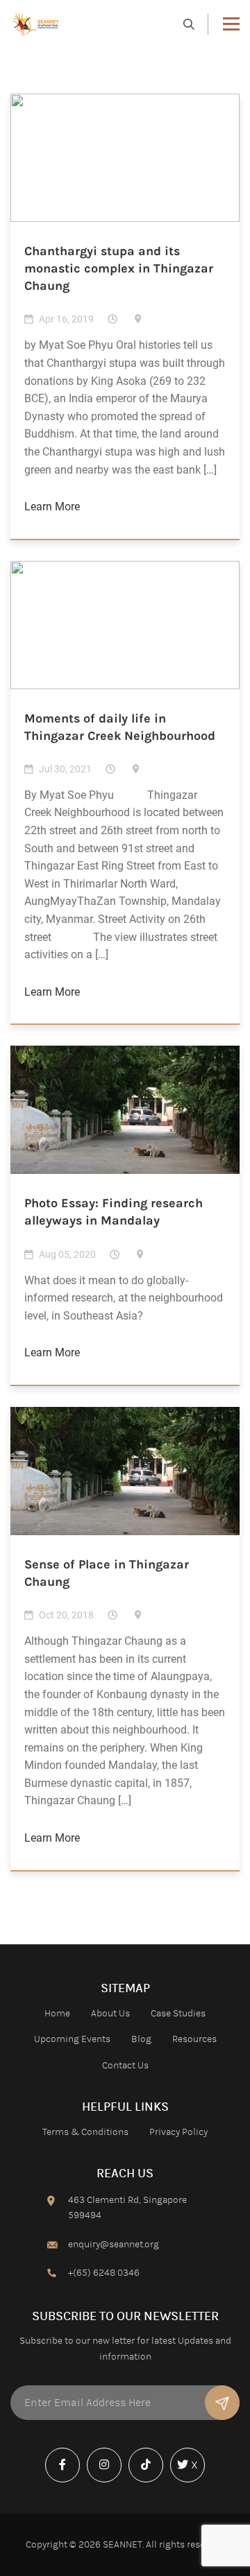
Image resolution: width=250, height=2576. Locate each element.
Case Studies (178, 2014)
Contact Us (125, 2066)
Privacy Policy (178, 2132)
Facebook (66, 2481)
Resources (194, 2039)
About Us (110, 2014)
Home (57, 2014)
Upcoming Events (72, 2039)
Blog (141, 2039)
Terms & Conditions (85, 2132)
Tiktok (149, 2481)
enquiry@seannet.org (114, 2245)
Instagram (108, 2481)
